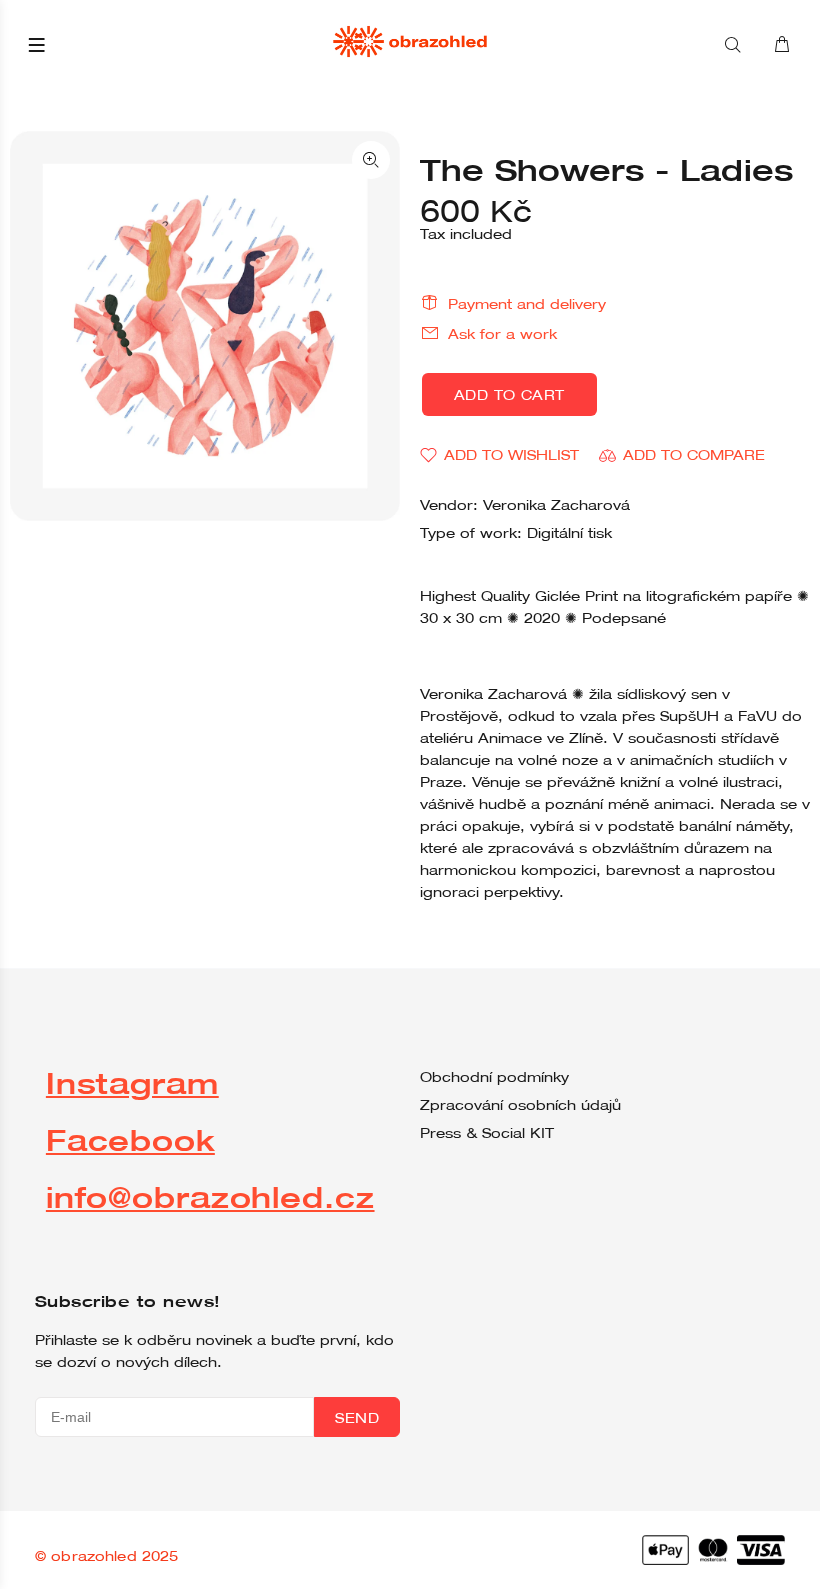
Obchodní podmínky (494, 1077)
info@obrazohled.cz (210, 1196)
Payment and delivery (527, 304)
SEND (357, 1418)
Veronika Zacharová (556, 505)
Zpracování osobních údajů (520, 1105)
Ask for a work (502, 334)
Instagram (132, 1082)
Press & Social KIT (487, 1133)
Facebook (130, 1139)
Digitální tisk (569, 533)
